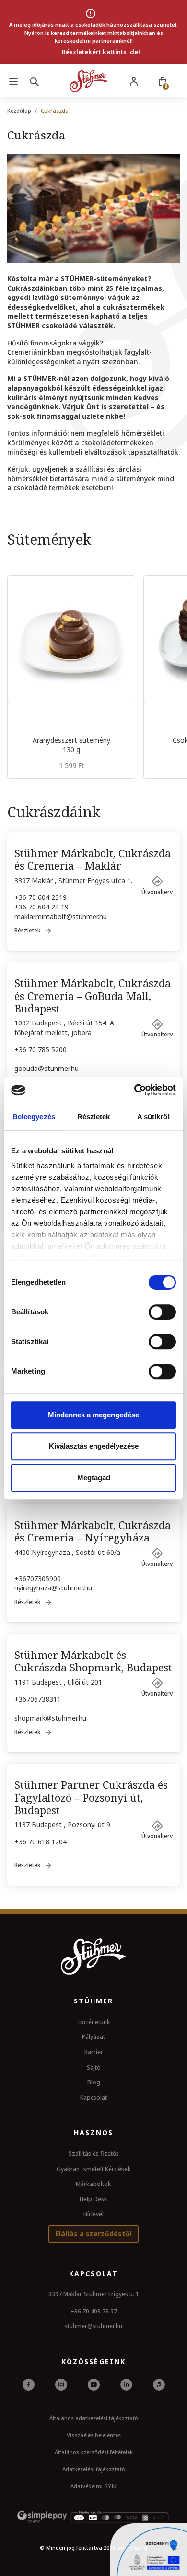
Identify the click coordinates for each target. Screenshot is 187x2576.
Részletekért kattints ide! (101, 52)
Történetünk (93, 2022)
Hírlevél (93, 2214)
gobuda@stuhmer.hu (47, 1068)
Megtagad (94, 1478)
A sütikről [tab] (153, 1117)
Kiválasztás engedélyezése (94, 1446)
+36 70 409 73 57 (94, 2311)
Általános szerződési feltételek (94, 2452)
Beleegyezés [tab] (34, 1117)
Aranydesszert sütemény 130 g (71, 745)
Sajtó (94, 2067)
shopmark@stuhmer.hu (50, 1718)
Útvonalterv (157, 892)
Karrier (94, 2052)
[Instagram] (61, 2384)
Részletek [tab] (94, 1117)
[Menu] (13, 81)
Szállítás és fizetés (94, 2154)
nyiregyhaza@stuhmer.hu (53, 1588)
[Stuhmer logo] (89, 81)
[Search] (36, 81)
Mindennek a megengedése (93, 1415)
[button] (157, 882)
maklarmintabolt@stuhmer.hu (61, 916)
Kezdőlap (19, 110)
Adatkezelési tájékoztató (94, 2469)
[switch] (162, 1312)
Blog (94, 2082)
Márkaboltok (93, 2184)
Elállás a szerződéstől (94, 2234)
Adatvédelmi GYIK (93, 2486)
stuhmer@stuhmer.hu (93, 2326)
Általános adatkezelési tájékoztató (94, 2418)
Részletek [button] (28, 930)
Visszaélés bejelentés (94, 2435)
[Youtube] (94, 2384)
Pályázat (93, 2037)
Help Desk (93, 2199)
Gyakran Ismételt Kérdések (94, 2169)
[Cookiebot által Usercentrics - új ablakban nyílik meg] (134, 1090)
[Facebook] (29, 2384)
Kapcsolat (93, 2098)
